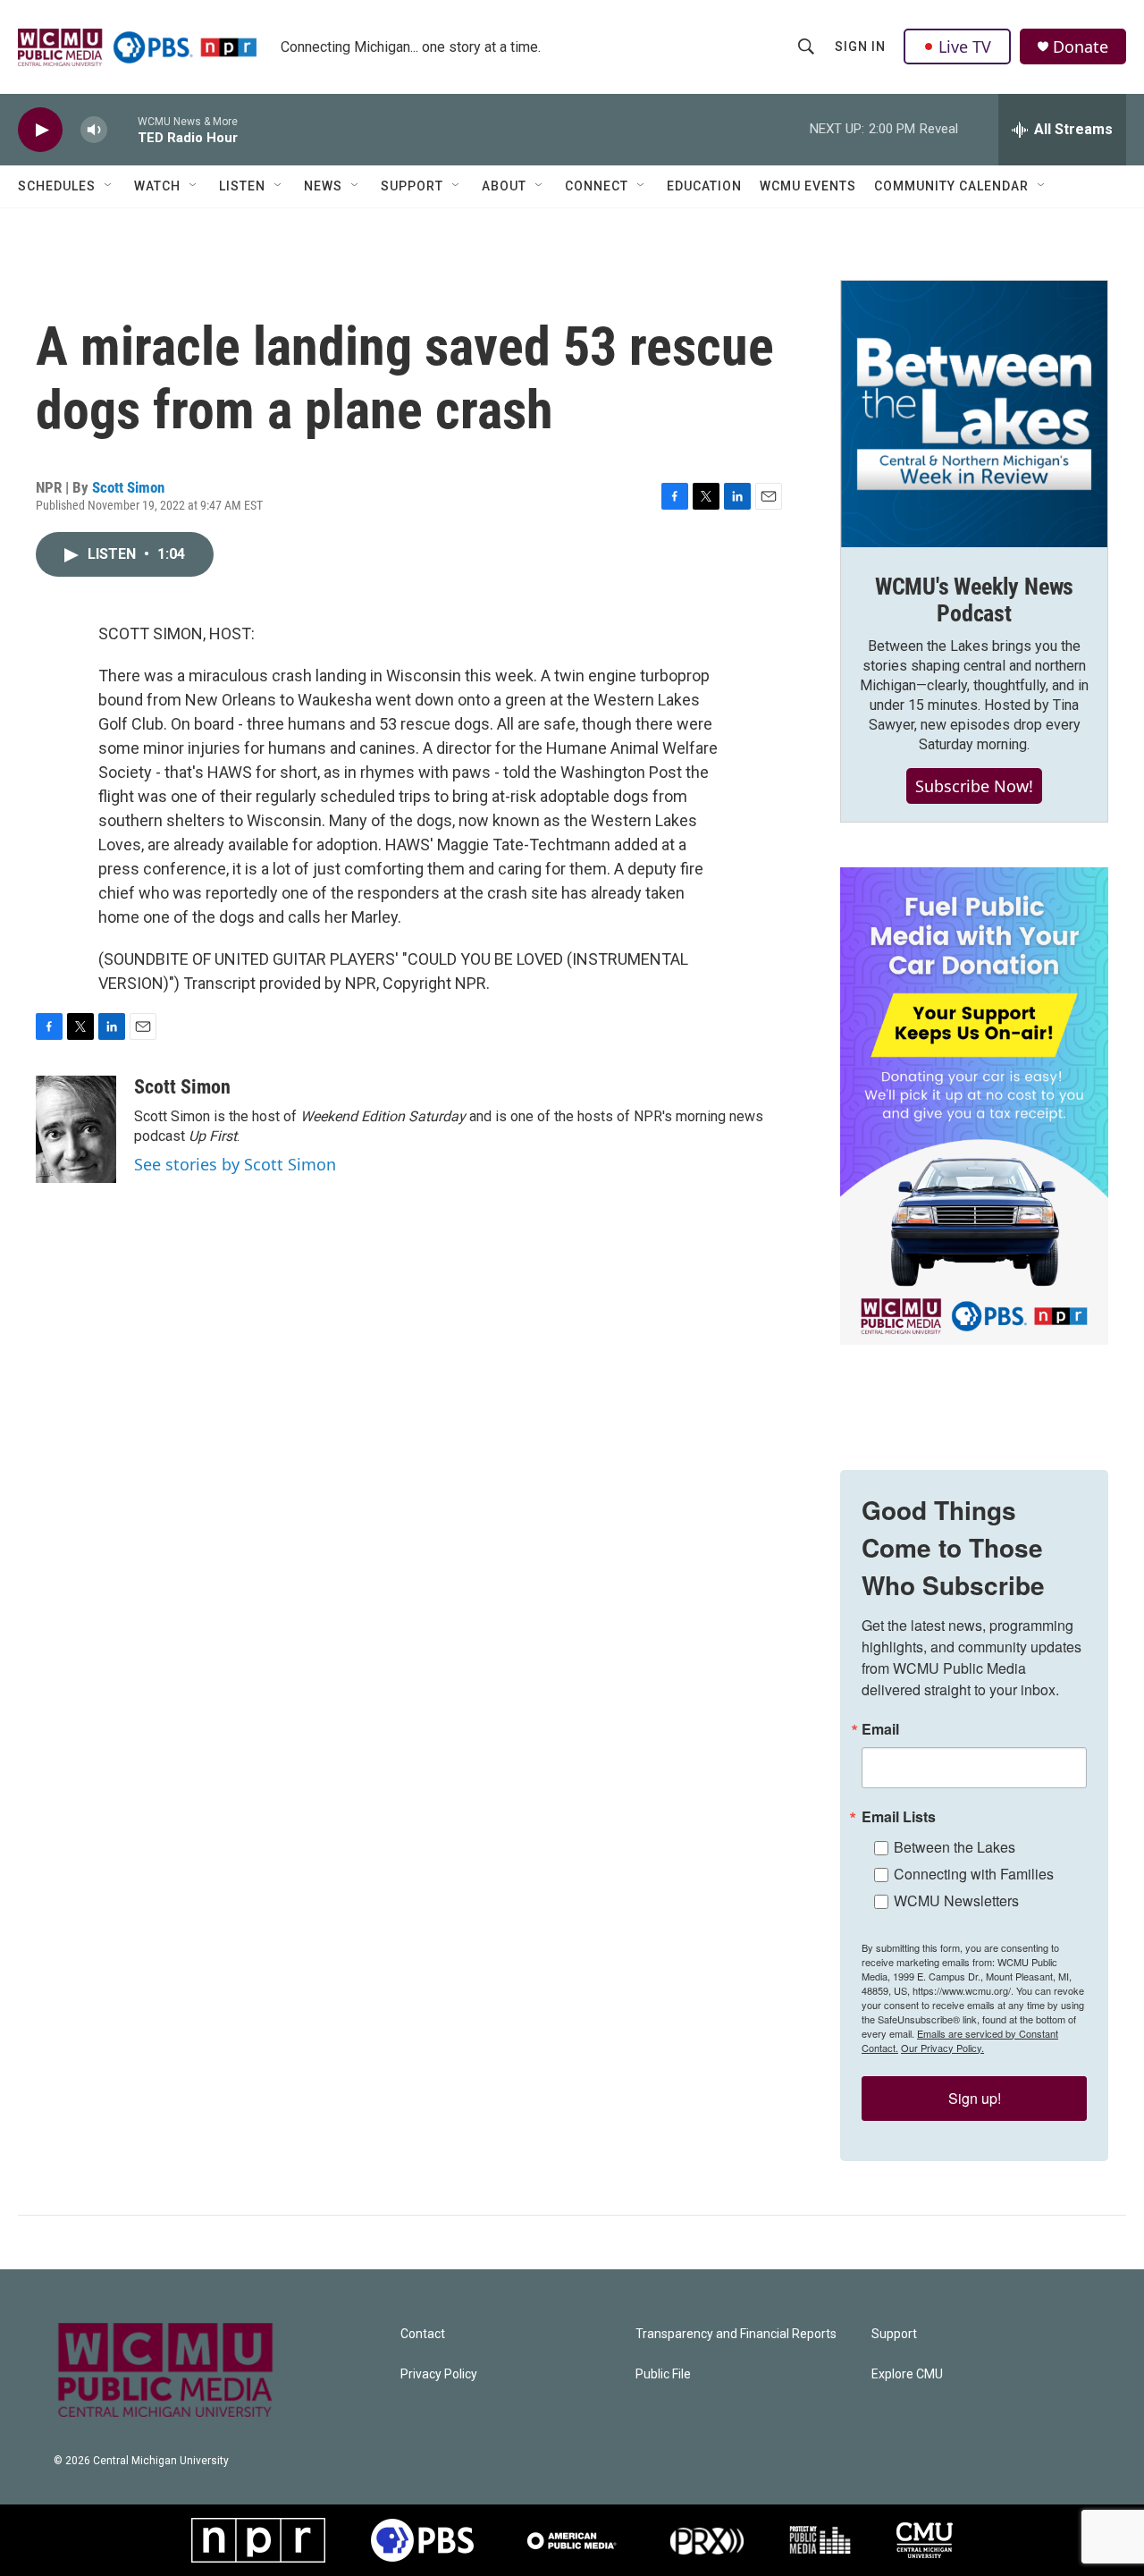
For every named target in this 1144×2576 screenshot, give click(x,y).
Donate (1081, 47)
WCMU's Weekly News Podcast (974, 600)
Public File (663, 2374)
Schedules (57, 186)
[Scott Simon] (76, 1129)
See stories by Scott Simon (235, 1164)
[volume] (94, 130)
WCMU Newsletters (956, 1900)
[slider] (122, 129)
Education (704, 186)
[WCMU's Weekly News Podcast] (974, 414)
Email (880, 1729)
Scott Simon (128, 487)
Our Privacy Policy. (942, 2048)
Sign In (860, 46)
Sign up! (975, 2098)
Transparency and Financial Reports (736, 2334)
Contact (423, 2334)
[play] (40, 130)
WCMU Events (808, 186)
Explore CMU (907, 2374)
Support (412, 186)
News (323, 186)
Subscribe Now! (974, 786)
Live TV (965, 46)
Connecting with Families (974, 1874)
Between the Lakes (955, 1847)
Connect (597, 186)
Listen (242, 186)
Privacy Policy (439, 2374)
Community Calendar (951, 186)
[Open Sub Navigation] (109, 186)
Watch (157, 186)
